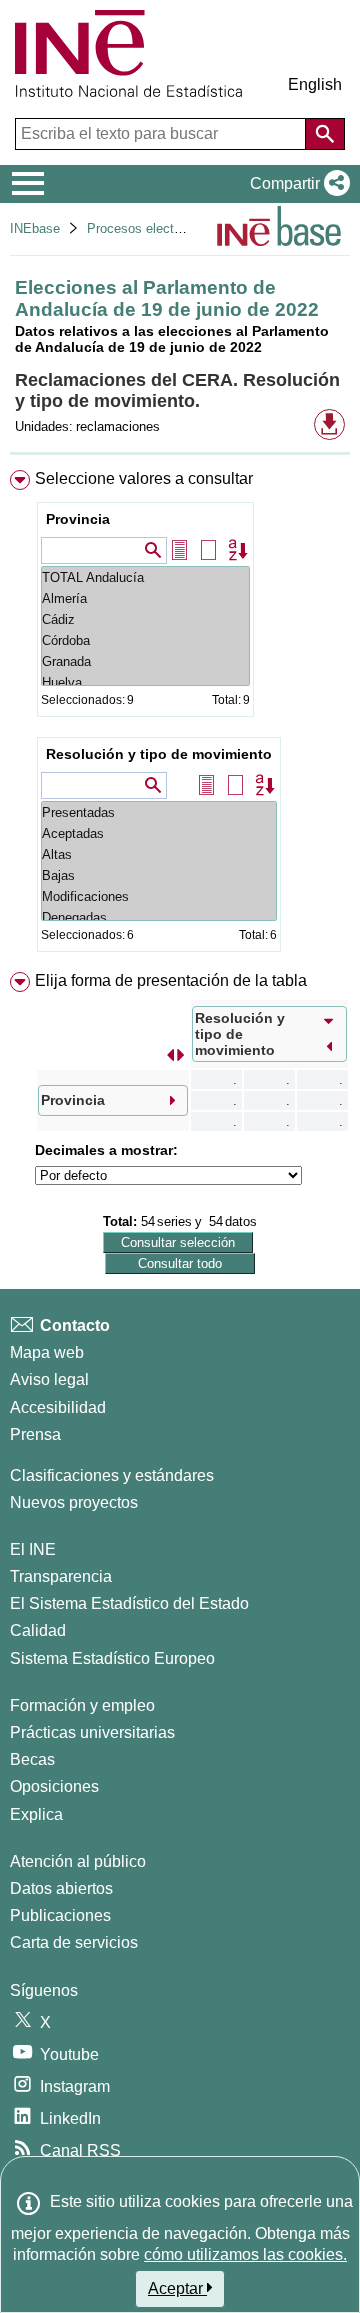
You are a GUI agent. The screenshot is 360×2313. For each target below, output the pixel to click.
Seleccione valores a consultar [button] (144, 478)
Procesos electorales (148, 228)
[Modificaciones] (159, 896)
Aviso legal (49, 1379)
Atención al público (78, 1861)
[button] (296, 184)
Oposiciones (54, 1786)
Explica (36, 1814)
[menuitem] (180, 715)
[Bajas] (159, 875)
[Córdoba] (145, 640)
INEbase (35, 228)
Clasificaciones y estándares (112, 1475)
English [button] (315, 84)
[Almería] (145, 598)
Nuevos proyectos (74, 1502)
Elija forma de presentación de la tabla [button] (171, 980)
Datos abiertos (61, 1888)
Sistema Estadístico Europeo (112, 1658)
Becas (32, 1759)
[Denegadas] (159, 917)
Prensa (35, 1434)
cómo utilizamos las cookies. (245, 2254)
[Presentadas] (159, 812)
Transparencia (61, 1576)
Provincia (78, 519)
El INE (33, 1549)
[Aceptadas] (159, 833)
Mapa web (47, 1352)
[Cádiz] (145, 619)
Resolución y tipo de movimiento (159, 754)
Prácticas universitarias (92, 1732)
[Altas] (159, 854)
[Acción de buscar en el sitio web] (325, 134)
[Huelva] (145, 682)
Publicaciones (60, 1915)
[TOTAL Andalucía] (145, 577)
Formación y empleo (82, 1705)
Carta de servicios (74, 1942)
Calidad (38, 1630)
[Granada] (145, 661)
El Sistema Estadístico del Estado (129, 1603)
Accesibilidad (58, 1407)
